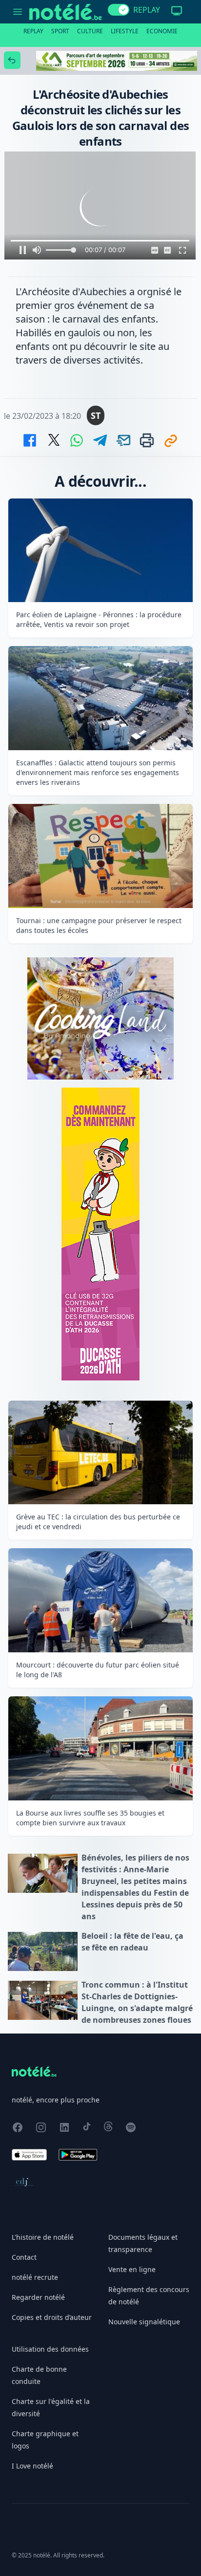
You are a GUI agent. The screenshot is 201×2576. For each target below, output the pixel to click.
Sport (60, 31)
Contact (24, 2257)
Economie (162, 31)
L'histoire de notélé (43, 2237)
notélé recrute (35, 2277)
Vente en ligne (132, 2269)
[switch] (119, 10)
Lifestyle (125, 31)
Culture (90, 31)
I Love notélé (32, 2466)
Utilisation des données (50, 2349)
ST (96, 415)
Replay (33, 31)
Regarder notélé (38, 2297)
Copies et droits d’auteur (52, 2317)
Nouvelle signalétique (144, 2322)
